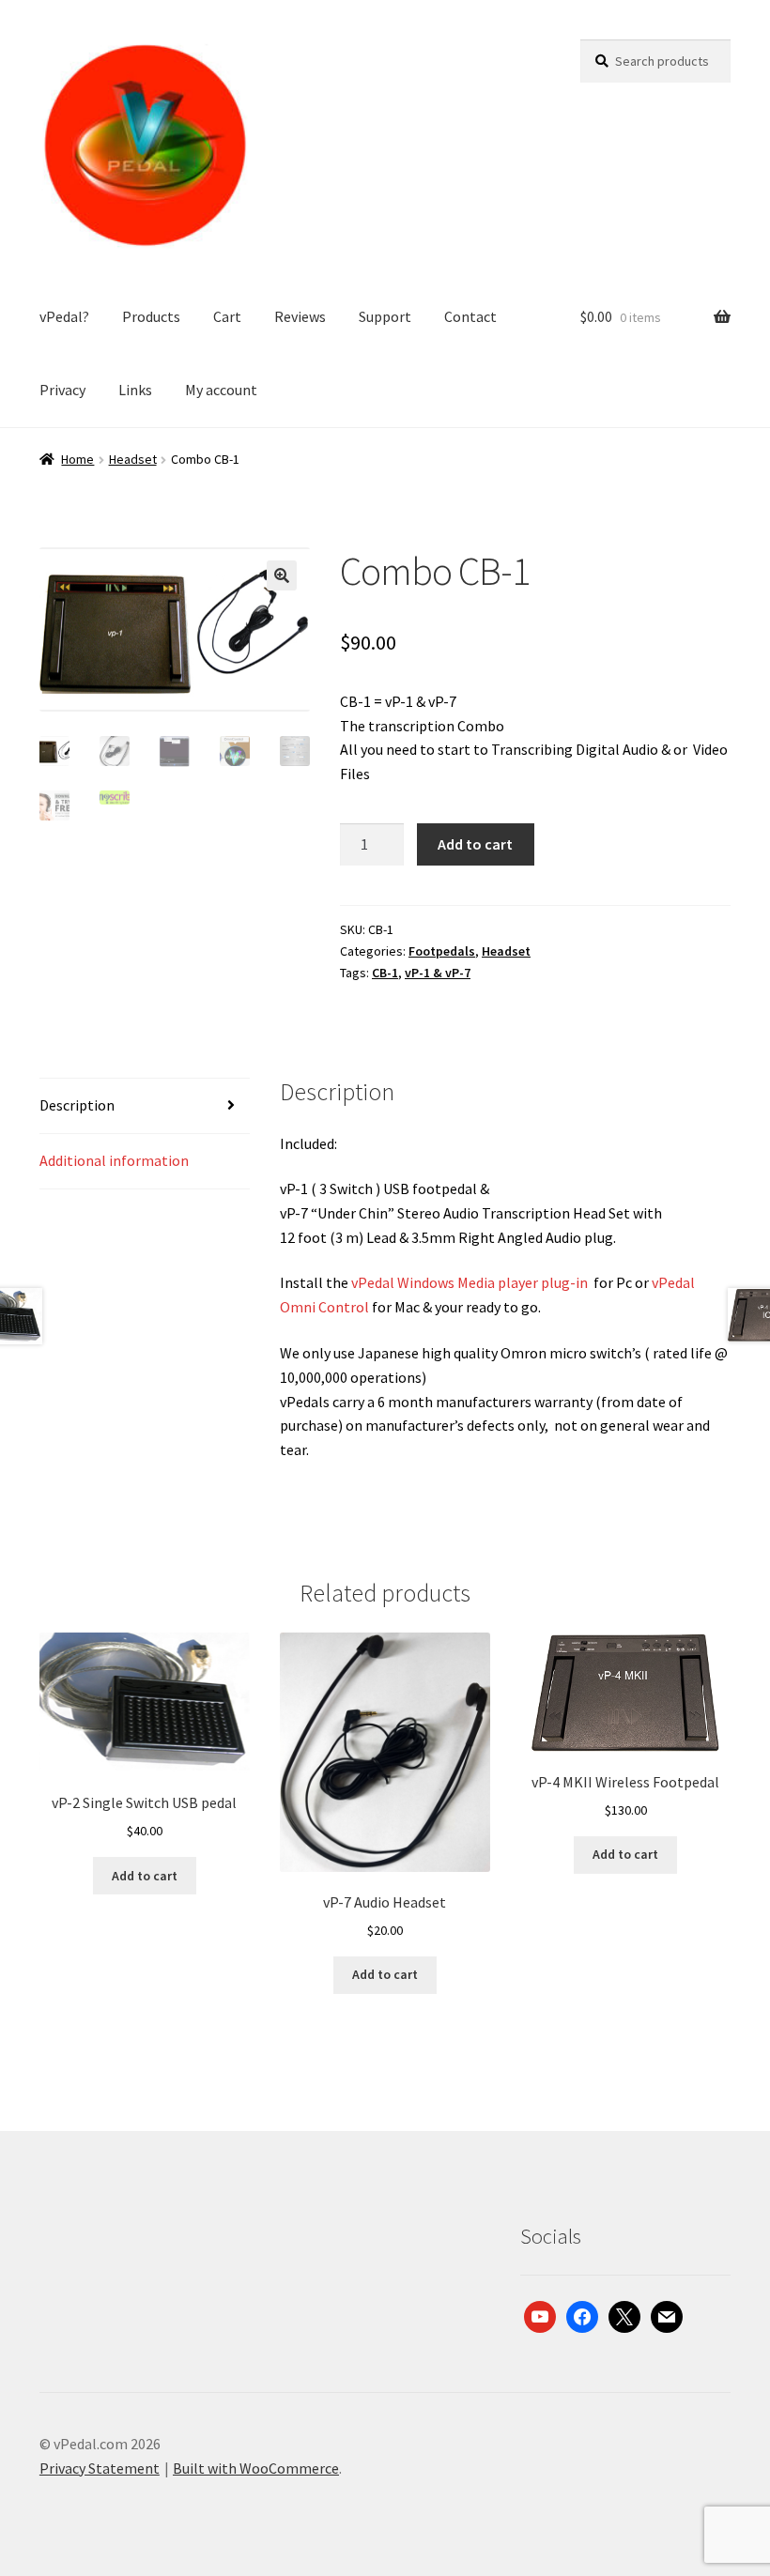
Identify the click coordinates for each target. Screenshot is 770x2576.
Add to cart (475, 844)
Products (151, 316)
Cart (227, 316)
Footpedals (442, 951)
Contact (470, 316)
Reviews (300, 316)
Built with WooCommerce (256, 2468)
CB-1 (385, 973)
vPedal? (64, 316)
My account (221, 390)
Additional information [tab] (114, 1160)
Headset (133, 459)
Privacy (62, 390)
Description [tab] (77, 1105)
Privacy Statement (100, 2468)
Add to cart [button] (145, 1876)
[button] (282, 575)
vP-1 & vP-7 (438, 973)
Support (385, 316)
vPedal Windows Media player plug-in (471, 1282)
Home (77, 459)
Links (135, 390)
